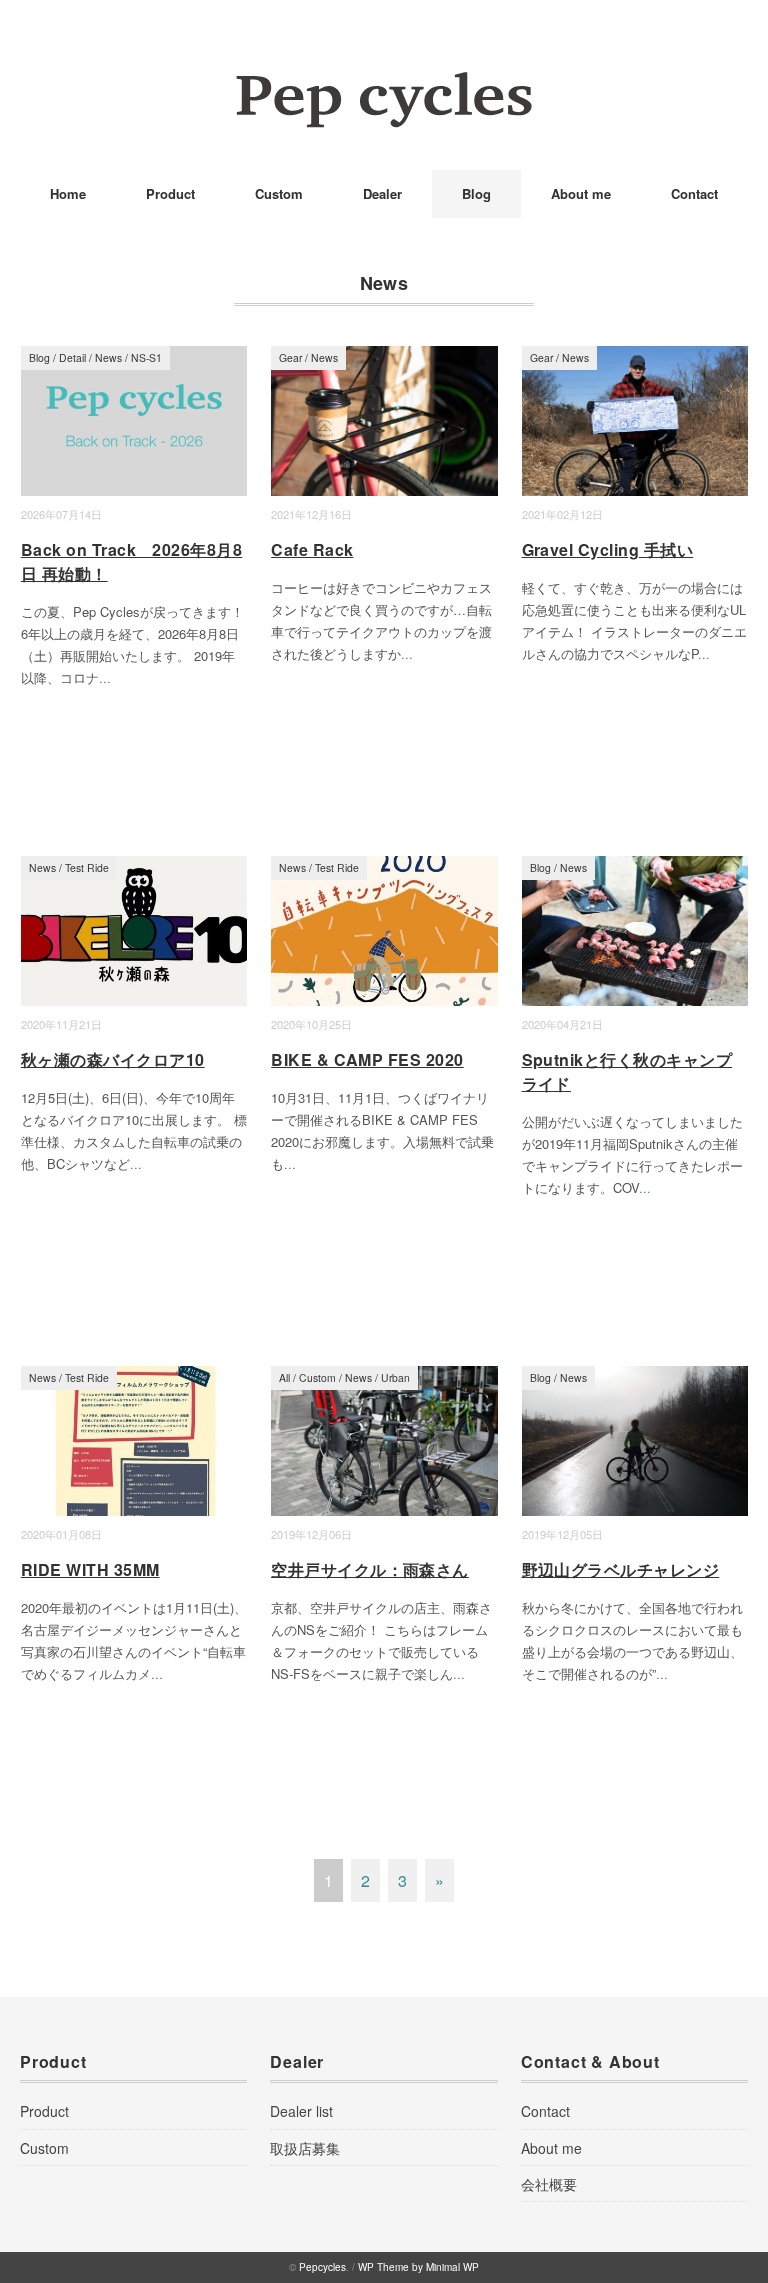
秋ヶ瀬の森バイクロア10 (113, 1059)
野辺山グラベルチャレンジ (621, 1569)
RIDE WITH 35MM (90, 1569)
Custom (279, 193)
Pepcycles (322, 2267)
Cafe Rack (312, 549)
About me (581, 193)
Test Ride (87, 867)
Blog (476, 193)
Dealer (382, 193)
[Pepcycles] (384, 84)
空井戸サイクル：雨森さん (370, 1569)
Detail (72, 357)
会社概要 (549, 2184)
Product (170, 193)
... (105, 677)
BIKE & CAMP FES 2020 (367, 1059)
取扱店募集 (305, 2148)
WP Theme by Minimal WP (418, 2267)
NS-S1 (146, 357)
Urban (395, 1377)
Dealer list (301, 2111)
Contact (694, 193)
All (284, 1377)
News (108, 357)
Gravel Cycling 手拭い (608, 549)
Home (68, 193)
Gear (290, 357)
